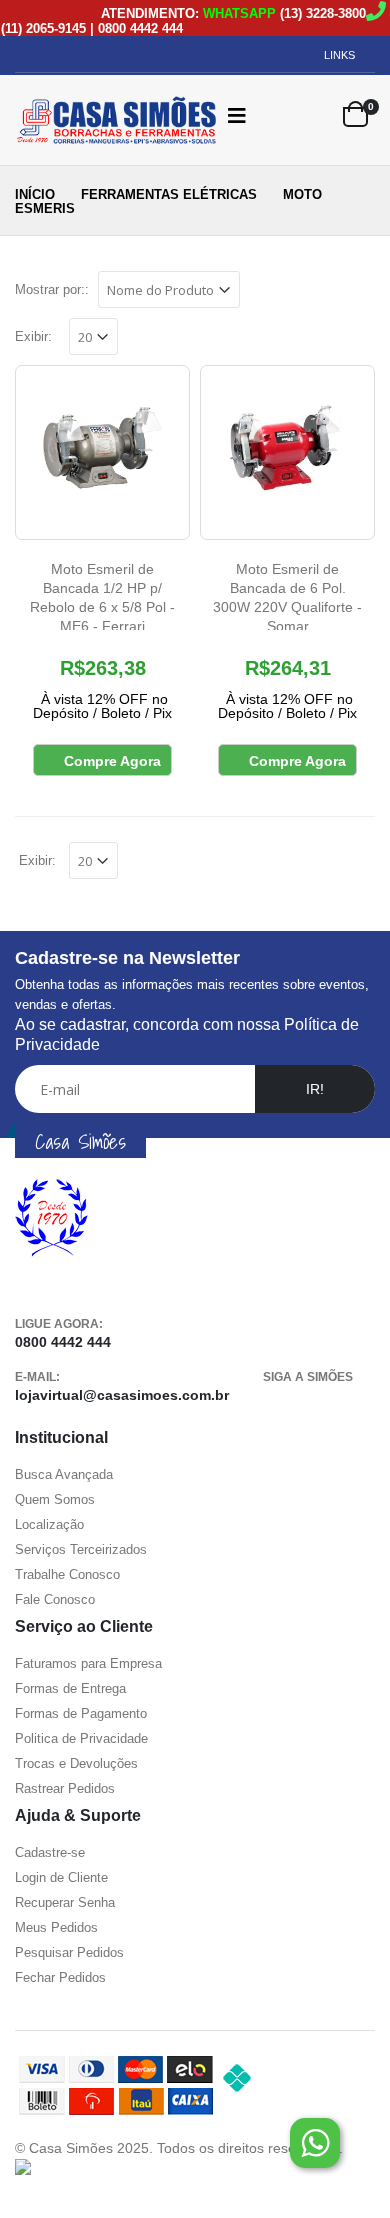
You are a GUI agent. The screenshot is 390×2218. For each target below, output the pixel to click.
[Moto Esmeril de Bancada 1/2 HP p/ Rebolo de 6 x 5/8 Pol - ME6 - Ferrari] (102, 452)
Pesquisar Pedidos (69, 1952)
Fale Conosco (55, 1599)
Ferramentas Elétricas (169, 194)
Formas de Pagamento (81, 1713)
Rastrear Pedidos (65, 1788)
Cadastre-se (50, 1852)
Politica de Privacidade (81, 1738)
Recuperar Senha (65, 1902)
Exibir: (33, 336)
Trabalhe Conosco (67, 1574)
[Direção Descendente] (254, 288)
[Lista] (363, 292)
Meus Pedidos (56, 1927)
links (339, 55)
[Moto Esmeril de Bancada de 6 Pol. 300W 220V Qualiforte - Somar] (287, 452)
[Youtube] (312, 1403)
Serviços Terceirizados (81, 1549)
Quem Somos (55, 1499)
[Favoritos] (314, 115)
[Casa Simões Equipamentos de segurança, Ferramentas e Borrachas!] (100, 120)
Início (35, 194)
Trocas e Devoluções (76, 1763)
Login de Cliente (61, 1877)
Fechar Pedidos (60, 1977)
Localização (49, 1524)
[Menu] (237, 115)
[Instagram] (346, 1403)
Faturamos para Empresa (88, 1663)
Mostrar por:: (52, 289)
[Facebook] (278, 1403)
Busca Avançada (64, 1474)
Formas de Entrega (70, 1688)
